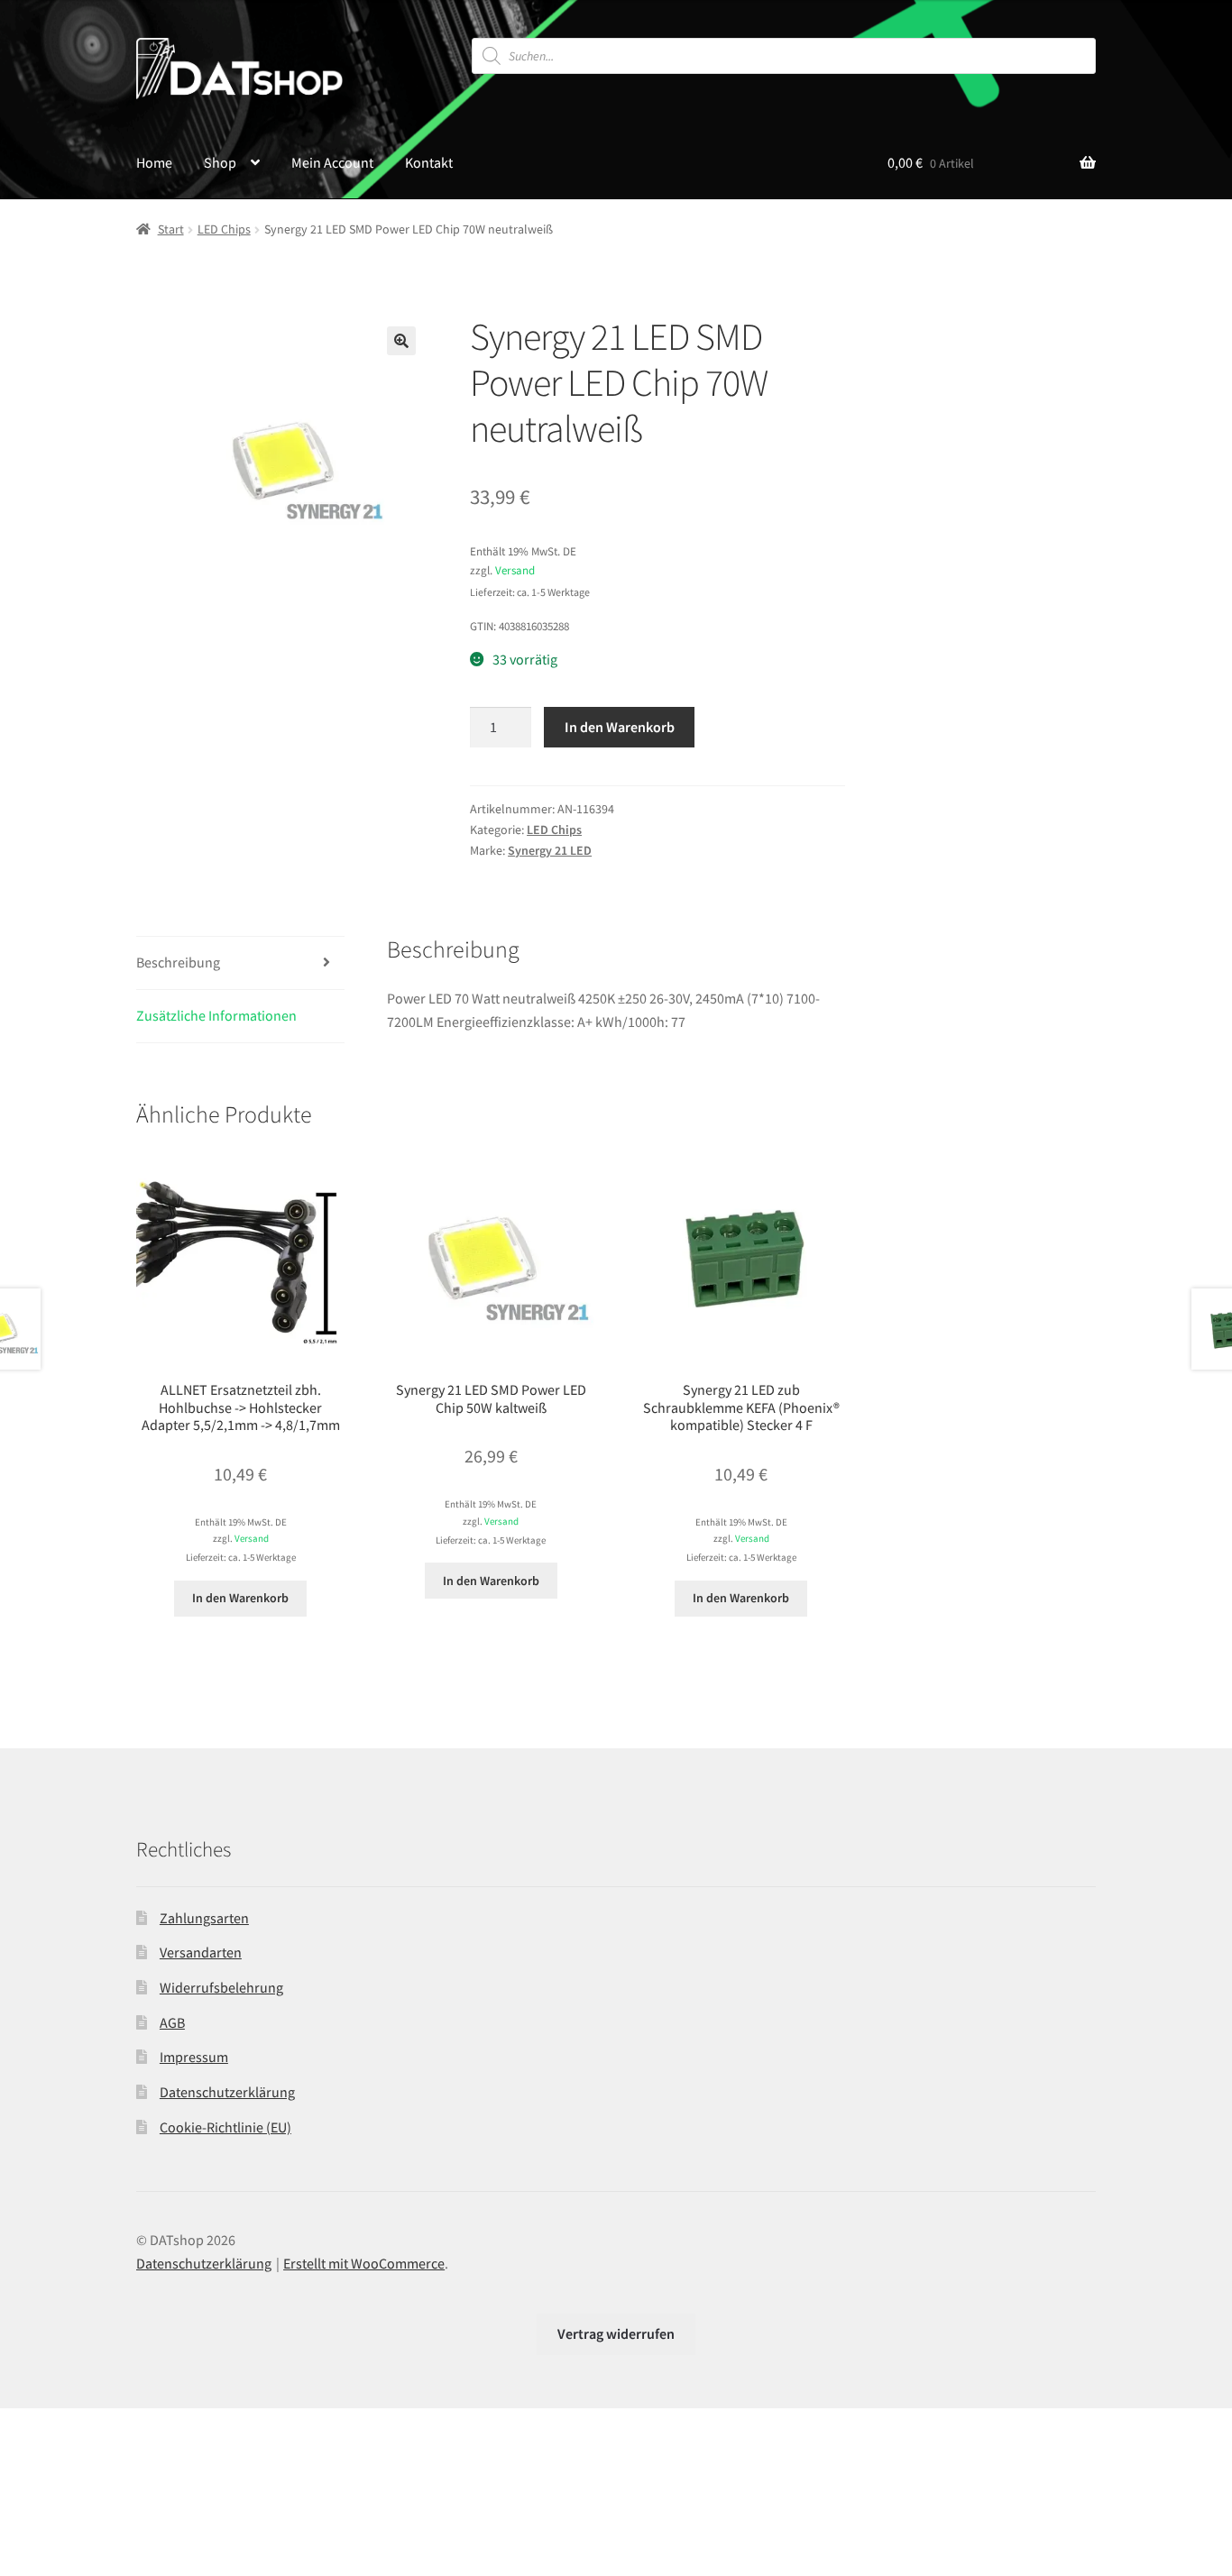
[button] (401, 341)
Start (171, 229)
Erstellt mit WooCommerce (364, 2263)
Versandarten (201, 1952)
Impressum (194, 2057)
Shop (220, 162)
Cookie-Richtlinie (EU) (225, 2127)
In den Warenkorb (620, 727)
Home (154, 162)
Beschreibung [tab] (178, 962)
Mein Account (332, 162)
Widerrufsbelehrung (221, 1987)
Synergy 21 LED (550, 850)
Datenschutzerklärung (227, 2092)
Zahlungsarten (204, 1918)
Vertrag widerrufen (616, 2333)
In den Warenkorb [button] (240, 1598)
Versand (515, 570)
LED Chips (224, 229)
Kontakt (429, 162)
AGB (172, 2022)
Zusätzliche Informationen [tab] (216, 1015)
